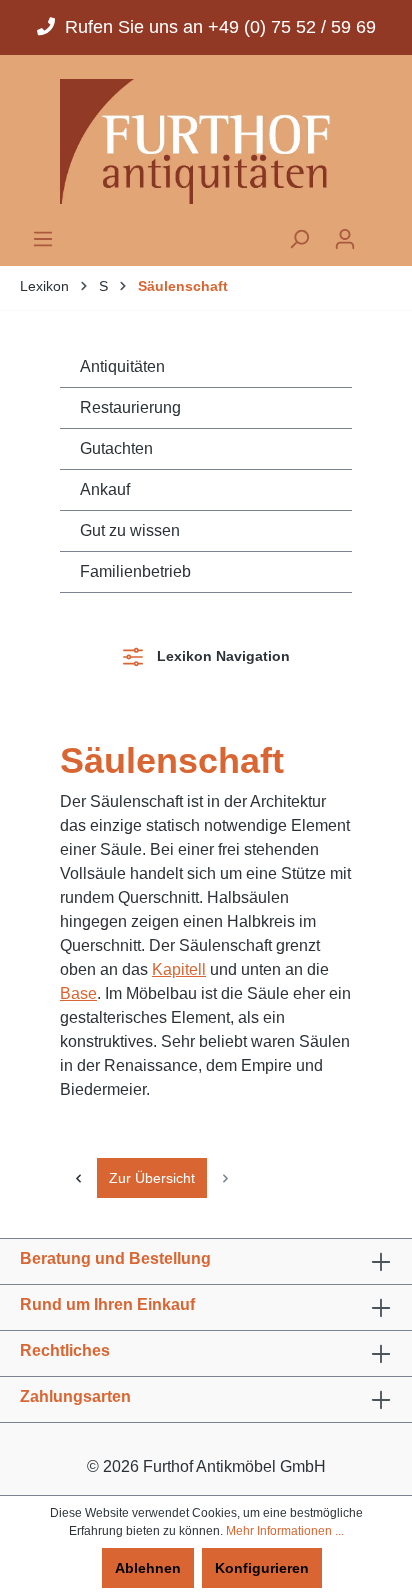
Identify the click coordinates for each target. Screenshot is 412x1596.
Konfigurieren (262, 1568)
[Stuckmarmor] (78, 1178)
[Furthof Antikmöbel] (206, 141)
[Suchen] (299, 239)
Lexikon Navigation (219, 656)
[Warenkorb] (380, 233)
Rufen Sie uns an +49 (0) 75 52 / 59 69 (215, 27)
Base (78, 993)
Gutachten (116, 448)
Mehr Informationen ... (285, 1531)
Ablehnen (148, 1568)
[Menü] (43, 239)
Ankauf (105, 489)
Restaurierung (130, 407)
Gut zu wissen (130, 530)
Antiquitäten (122, 366)
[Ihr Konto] (345, 239)
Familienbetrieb (135, 571)
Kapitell (179, 969)
